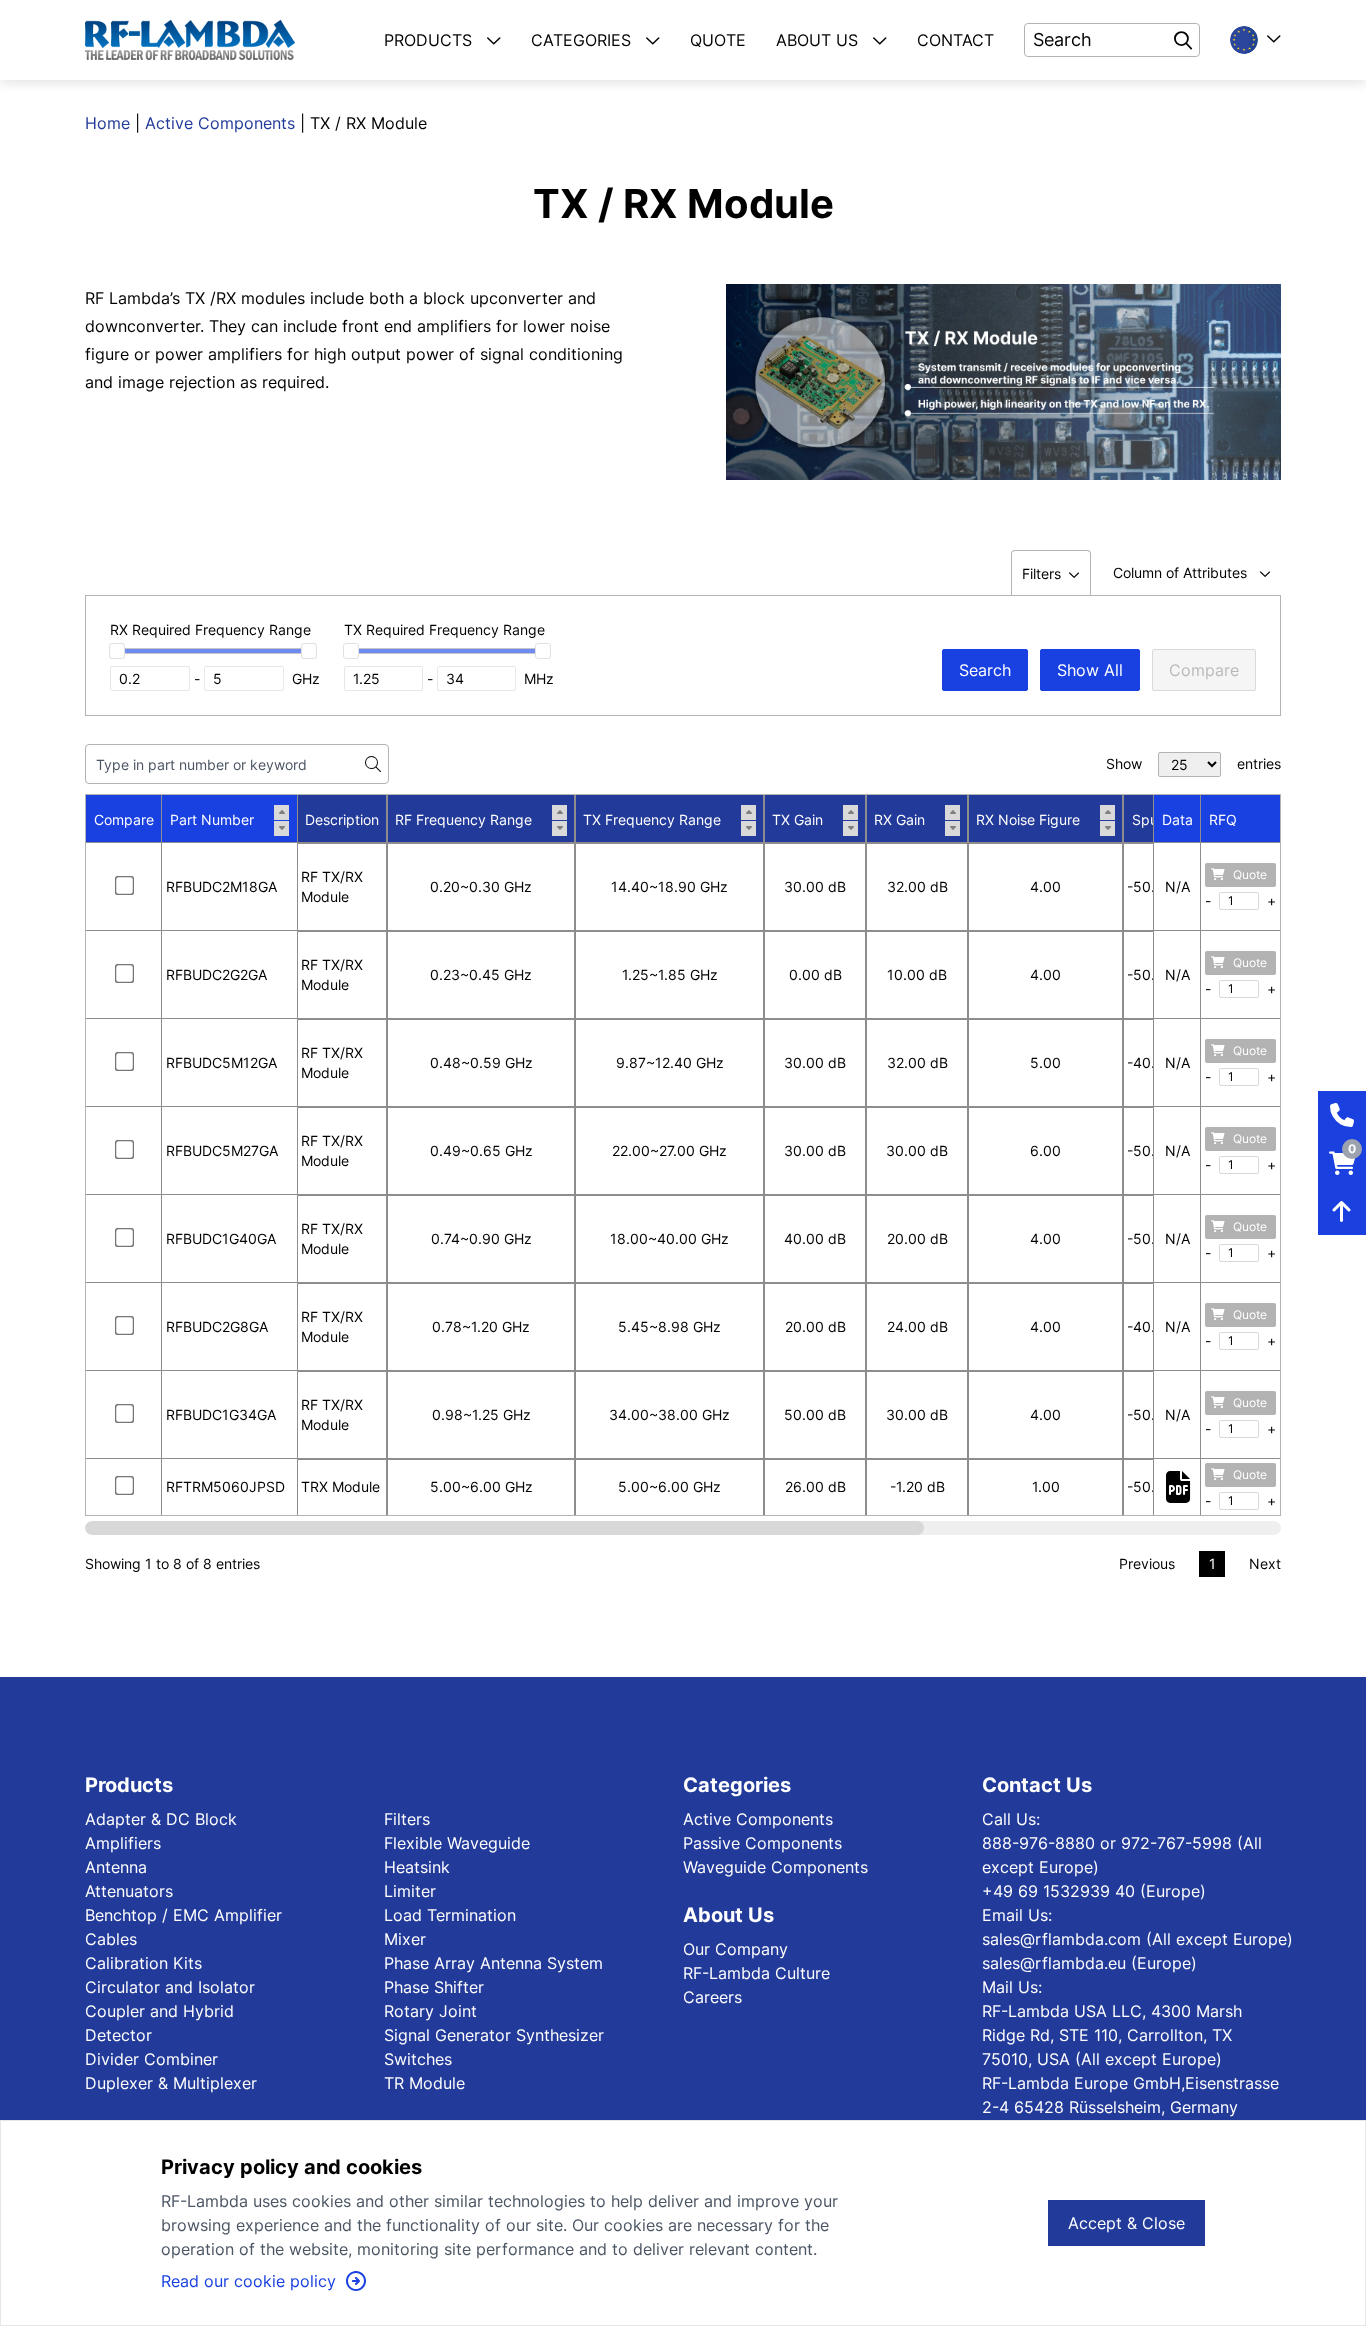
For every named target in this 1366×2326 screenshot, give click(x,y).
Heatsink (417, 1867)
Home (107, 123)
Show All (1090, 670)
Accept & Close (1126, 2223)
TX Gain (797, 819)
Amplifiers (123, 1843)
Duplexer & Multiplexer (171, 2083)
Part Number (212, 819)
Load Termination (450, 1915)
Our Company (735, 1949)
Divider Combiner (151, 2059)
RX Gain (899, 819)
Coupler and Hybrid (159, 2011)
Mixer (405, 1939)
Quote (1250, 874)
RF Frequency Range (463, 819)
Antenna (116, 1867)
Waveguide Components (775, 1867)
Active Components (220, 123)
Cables (111, 1939)
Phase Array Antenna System (493, 1963)
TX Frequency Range (652, 819)
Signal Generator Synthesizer (494, 2035)
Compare (1204, 670)
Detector (118, 2035)
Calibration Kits (143, 1963)
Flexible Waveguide (457, 1843)
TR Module (424, 2083)
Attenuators (129, 1891)
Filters (407, 1819)
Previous (1147, 1563)
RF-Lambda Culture (756, 1973)
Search (985, 670)
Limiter (410, 1891)
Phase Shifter (434, 1987)
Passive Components (762, 1843)
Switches (418, 2059)
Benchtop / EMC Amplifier (183, 1915)
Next (1265, 1563)
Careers (712, 1997)
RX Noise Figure (1028, 819)
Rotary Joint (430, 2011)
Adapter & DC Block (161, 1819)
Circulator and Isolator (170, 1987)
